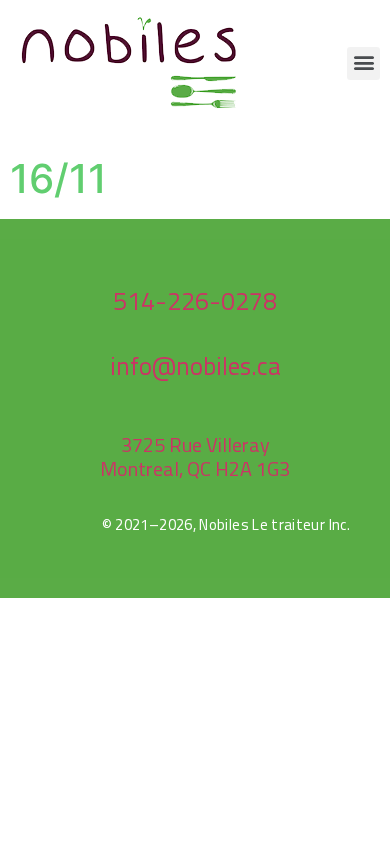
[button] (363, 63)
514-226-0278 (195, 301)
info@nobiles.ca (195, 366)
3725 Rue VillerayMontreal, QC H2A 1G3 (195, 456)
